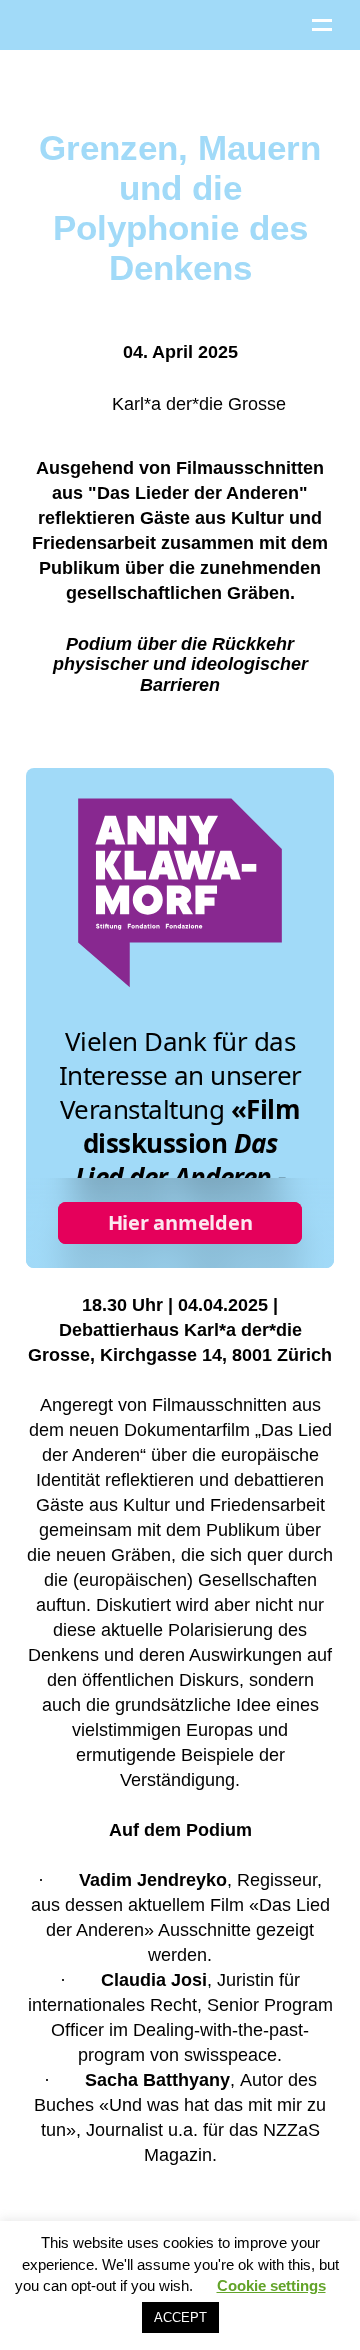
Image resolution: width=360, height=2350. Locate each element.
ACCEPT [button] (180, 2317)
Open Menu (322, 25)
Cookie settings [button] (271, 2285)
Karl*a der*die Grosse (196, 404)
